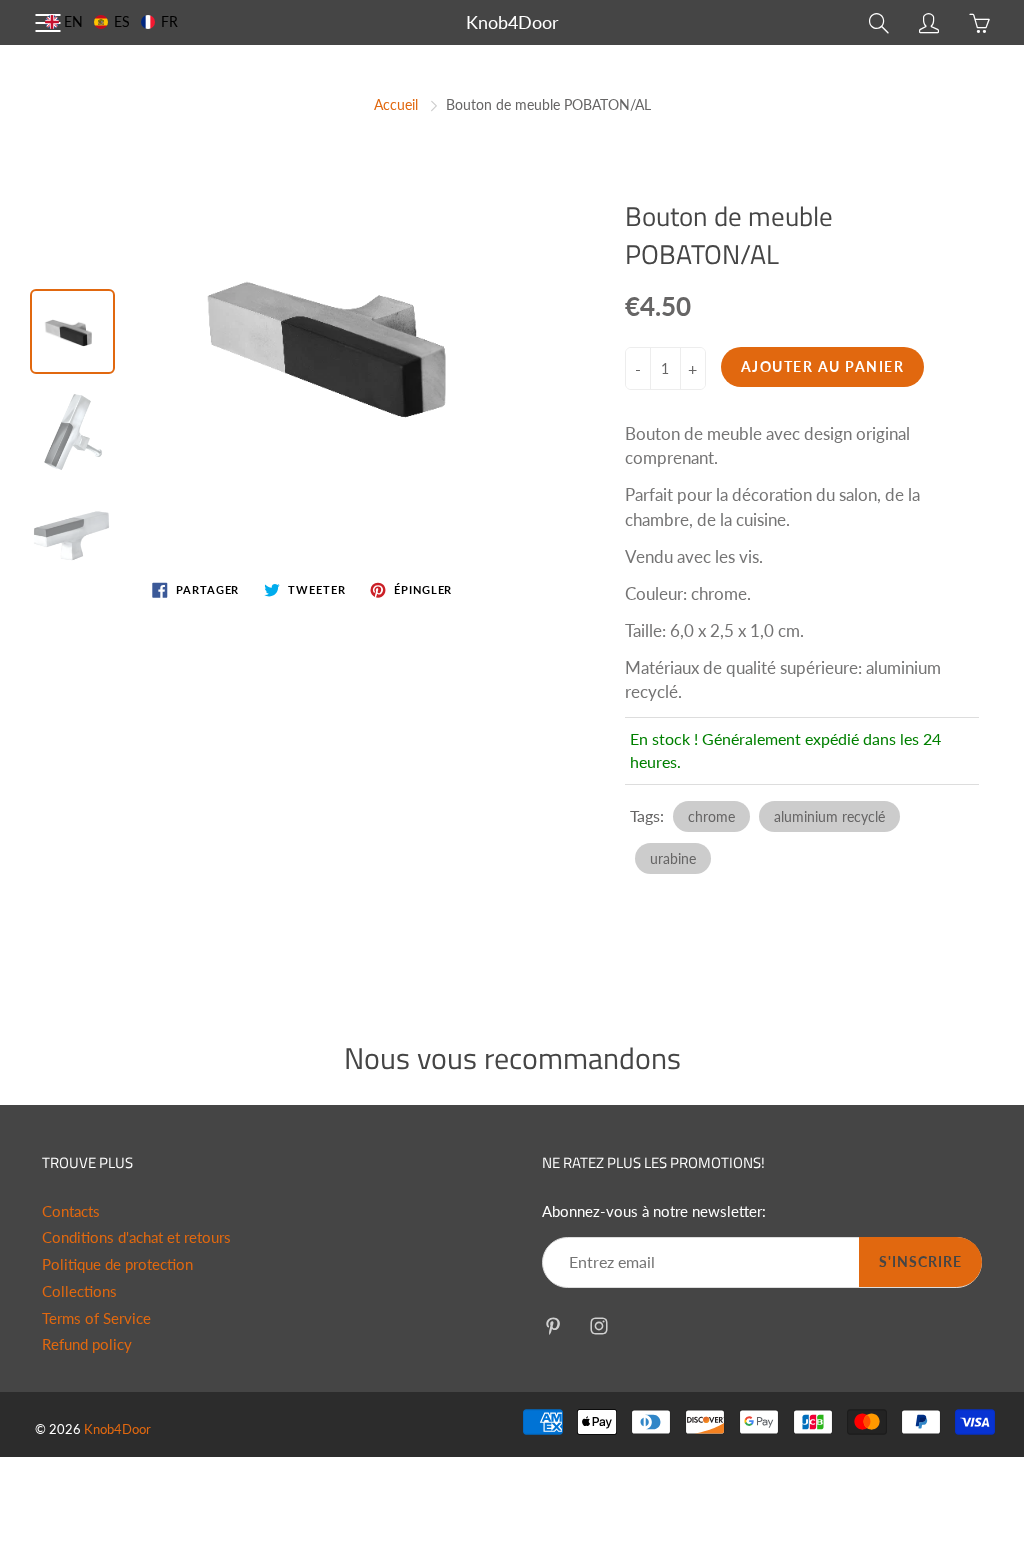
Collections (79, 1291)
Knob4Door (512, 22)
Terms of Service (96, 1318)
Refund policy (87, 1344)
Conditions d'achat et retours (136, 1237)
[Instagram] (598, 1325)
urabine (673, 858)
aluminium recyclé (829, 816)
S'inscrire (920, 1261)
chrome (711, 816)
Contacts (71, 1211)
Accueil (396, 104)
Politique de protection (117, 1264)
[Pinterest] (552, 1325)
